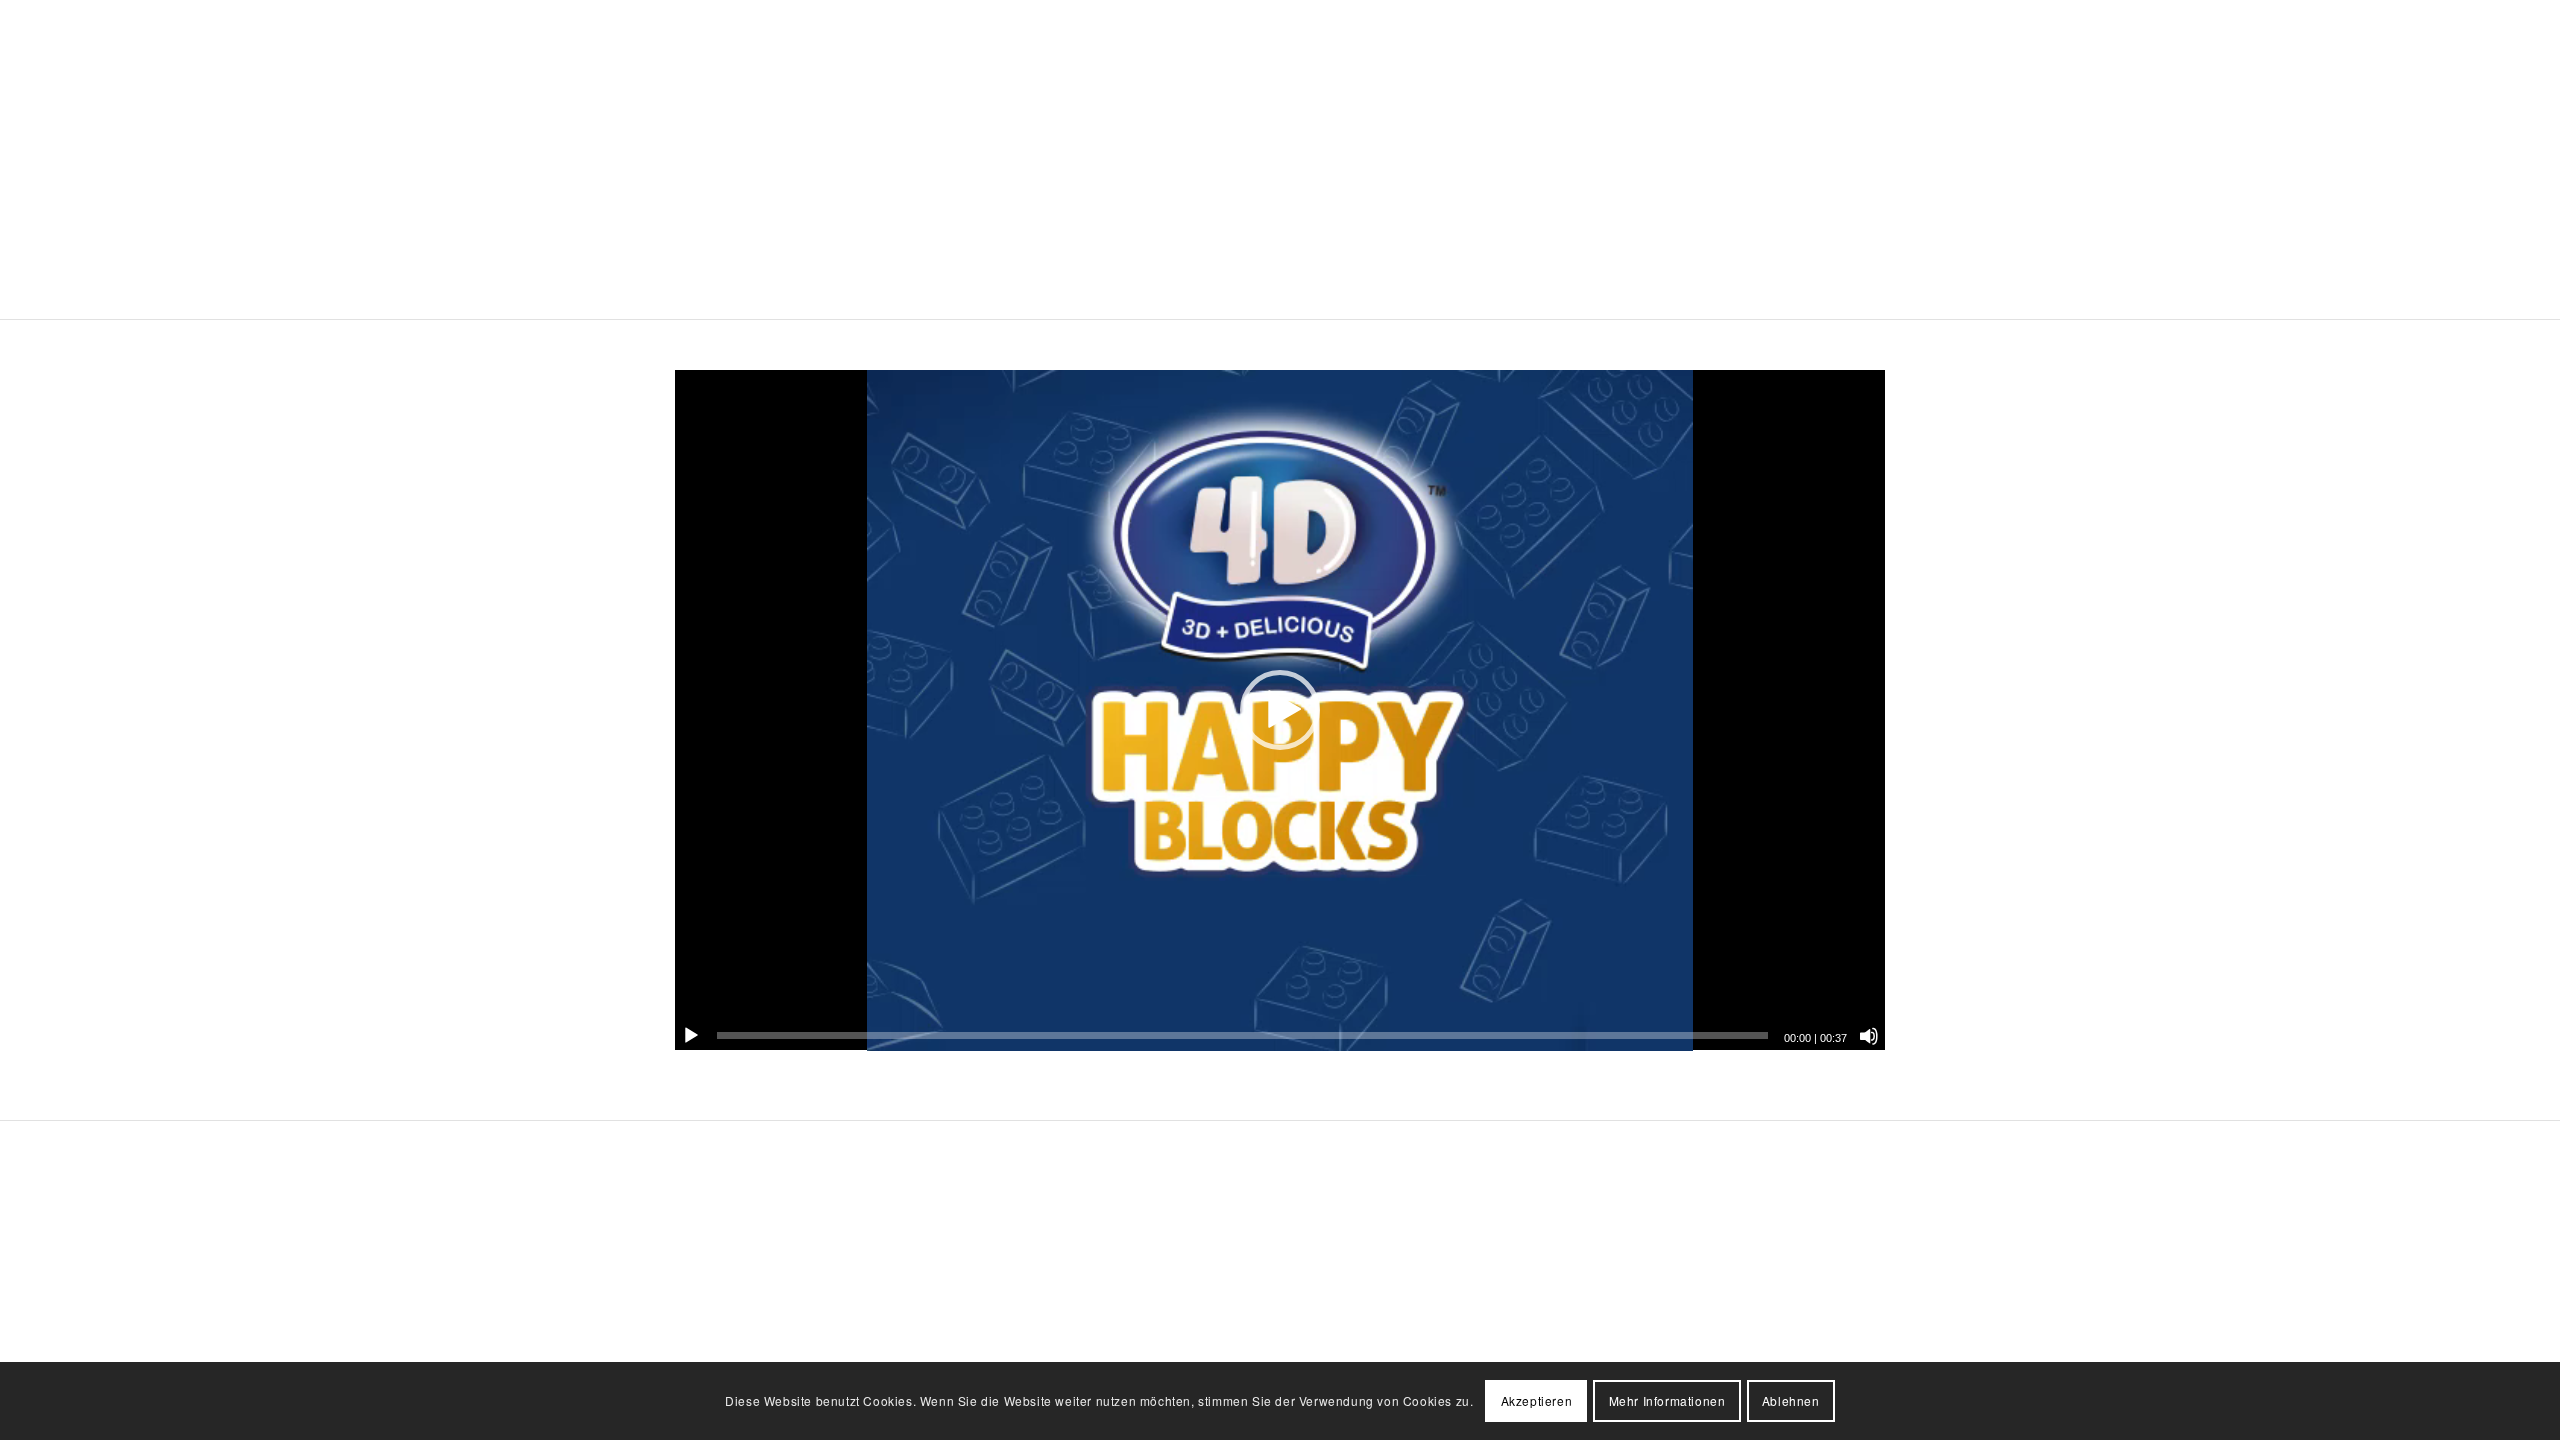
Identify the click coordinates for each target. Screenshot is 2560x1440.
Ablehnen (1791, 1400)
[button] (1280, 710)
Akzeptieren (1537, 1400)
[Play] (691, 1036)
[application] (1280, 710)
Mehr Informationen (1667, 1400)
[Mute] (1869, 1036)
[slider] (1242, 1035)
